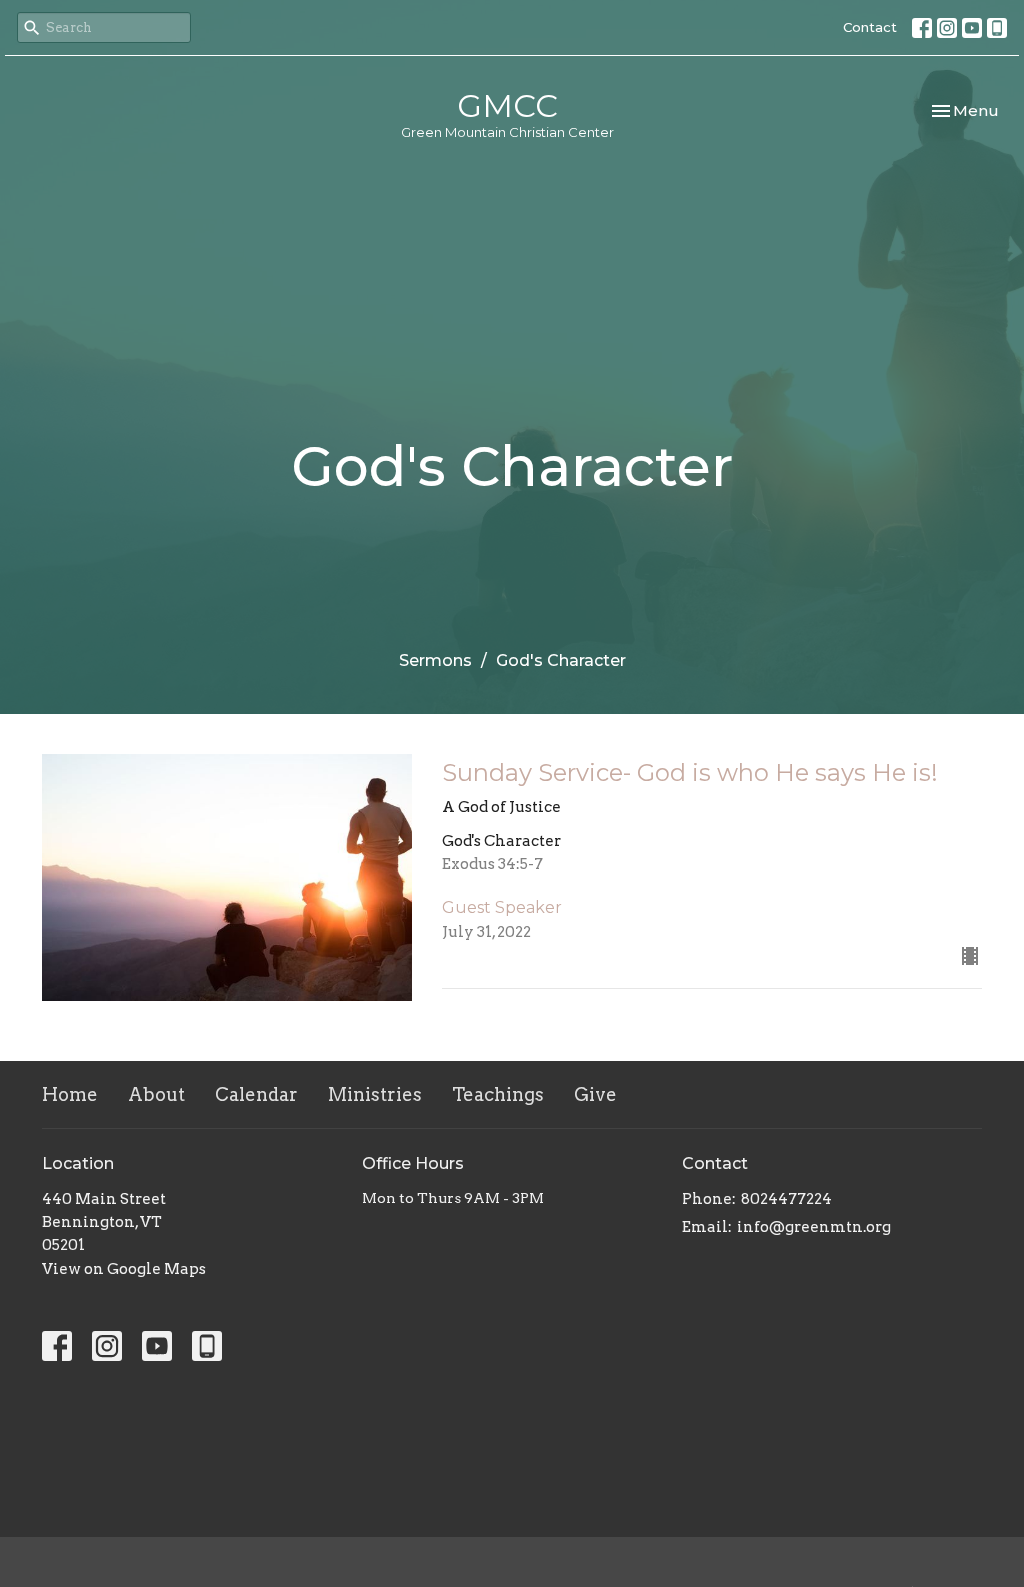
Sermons (435, 660)
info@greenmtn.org (814, 1227)
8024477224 (786, 1199)
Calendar (256, 1094)
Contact (870, 27)
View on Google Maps (124, 1269)
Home (70, 1094)
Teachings (498, 1094)
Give (595, 1094)
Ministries (375, 1094)
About (156, 1094)
